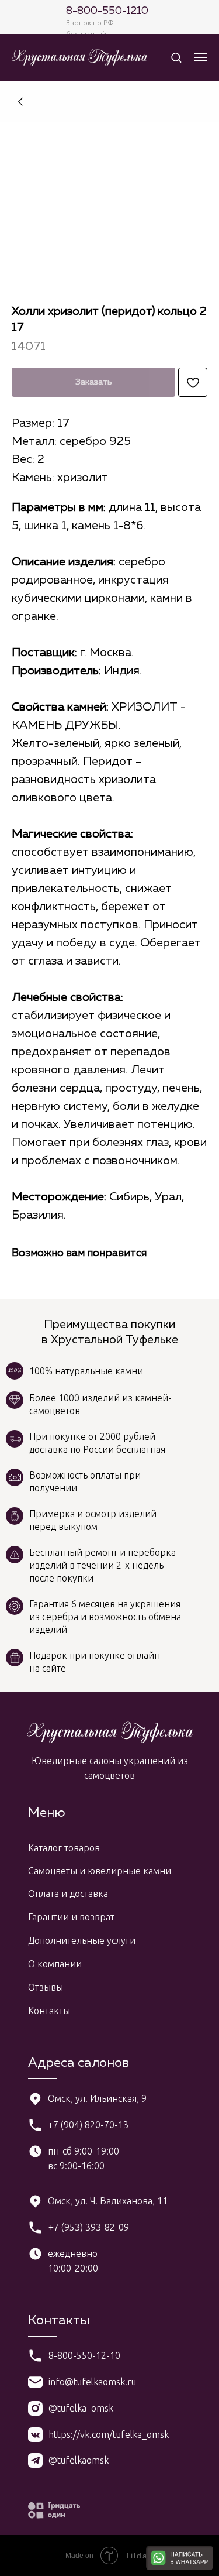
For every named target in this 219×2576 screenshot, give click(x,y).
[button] (176, 57)
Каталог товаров (64, 1848)
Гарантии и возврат (71, 1917)
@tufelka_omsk (81, 2408)
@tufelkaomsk (79, 2460)
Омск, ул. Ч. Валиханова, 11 (108, 2201)
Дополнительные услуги (82, 1940)
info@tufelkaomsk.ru (92, 2382)
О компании (55, 1964)
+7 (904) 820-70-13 (88, 2125)
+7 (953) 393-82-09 (89, 2227)
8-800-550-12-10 (84, 2355)
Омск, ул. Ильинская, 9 (97, 2098)
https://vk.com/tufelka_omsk (109, 2434)
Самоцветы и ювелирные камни (100, 1871)
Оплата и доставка (68, 1894)
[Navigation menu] (201, 57)
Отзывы (46, 1987)
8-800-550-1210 (107, 11)
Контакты (49, 2011)
